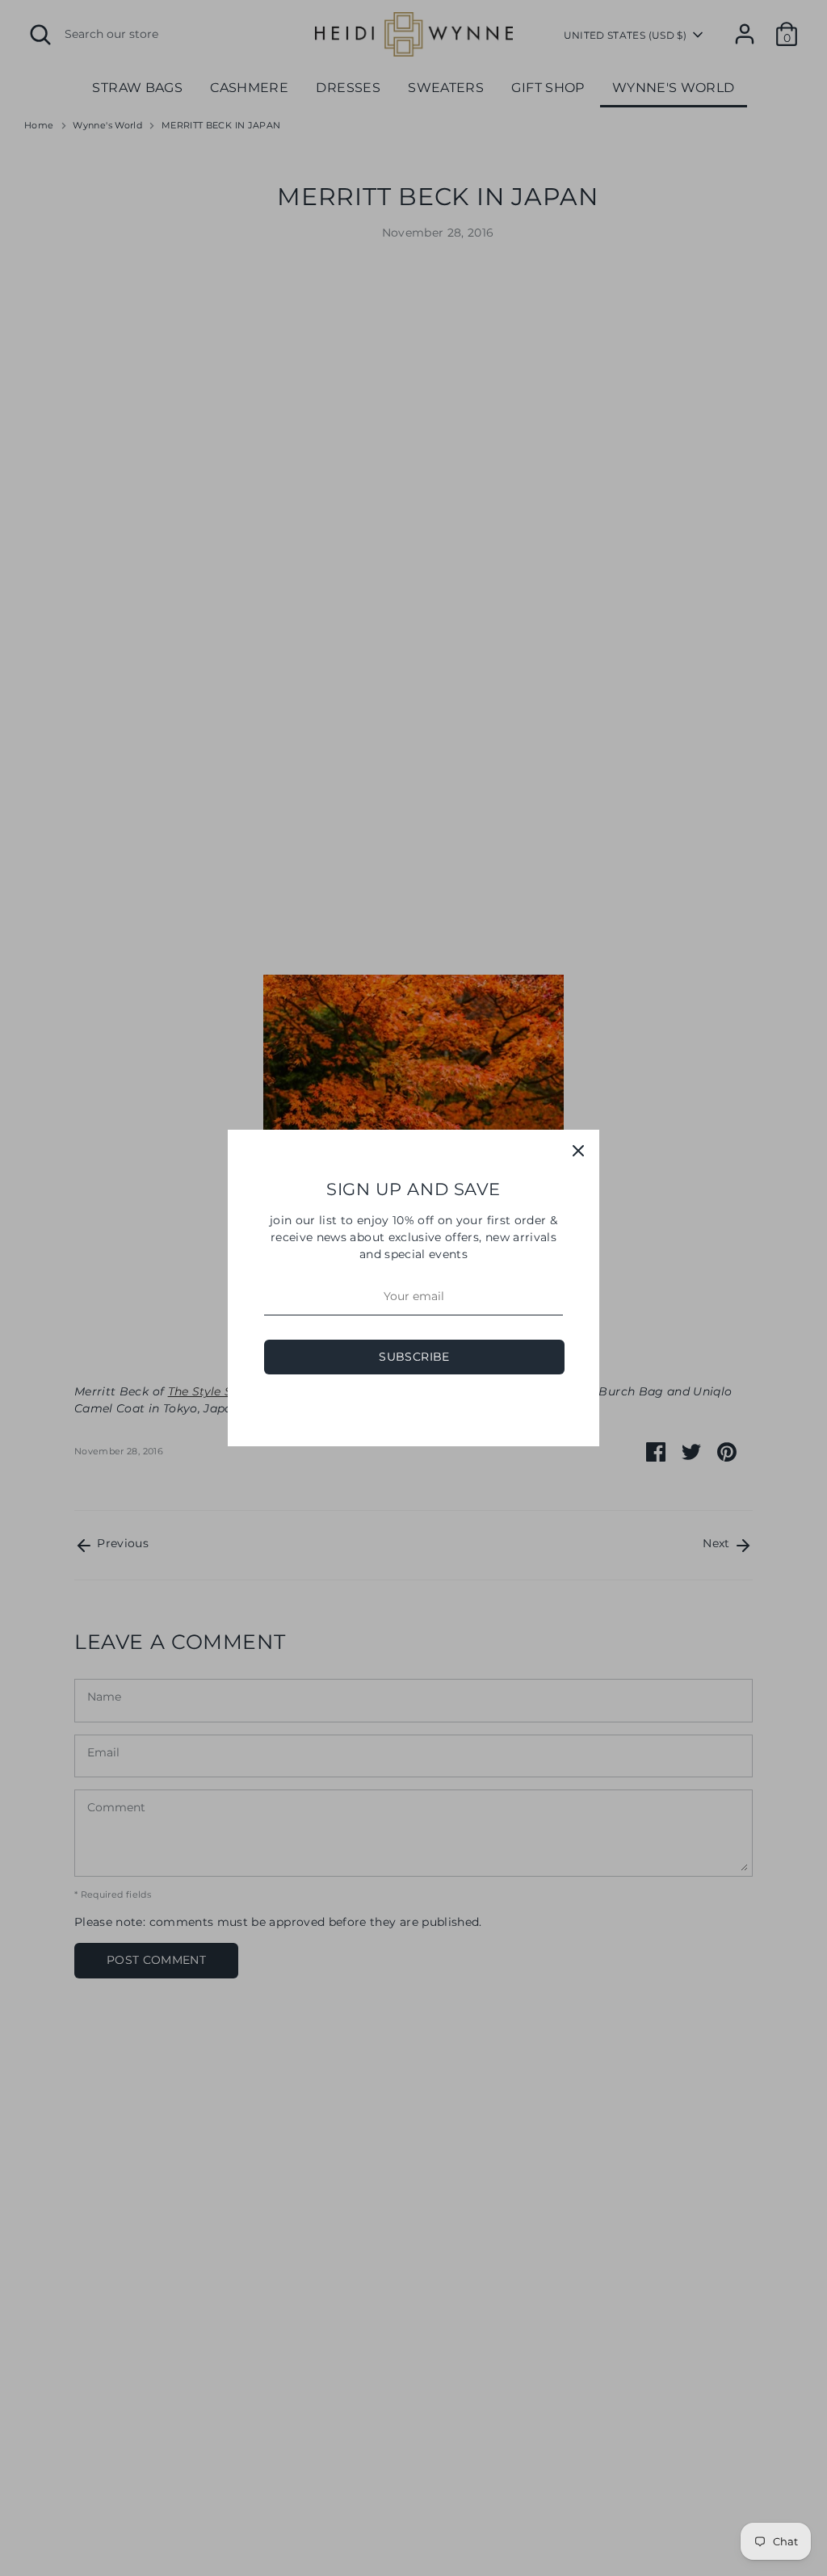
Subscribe (414, 1357)
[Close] (578, 1151)
